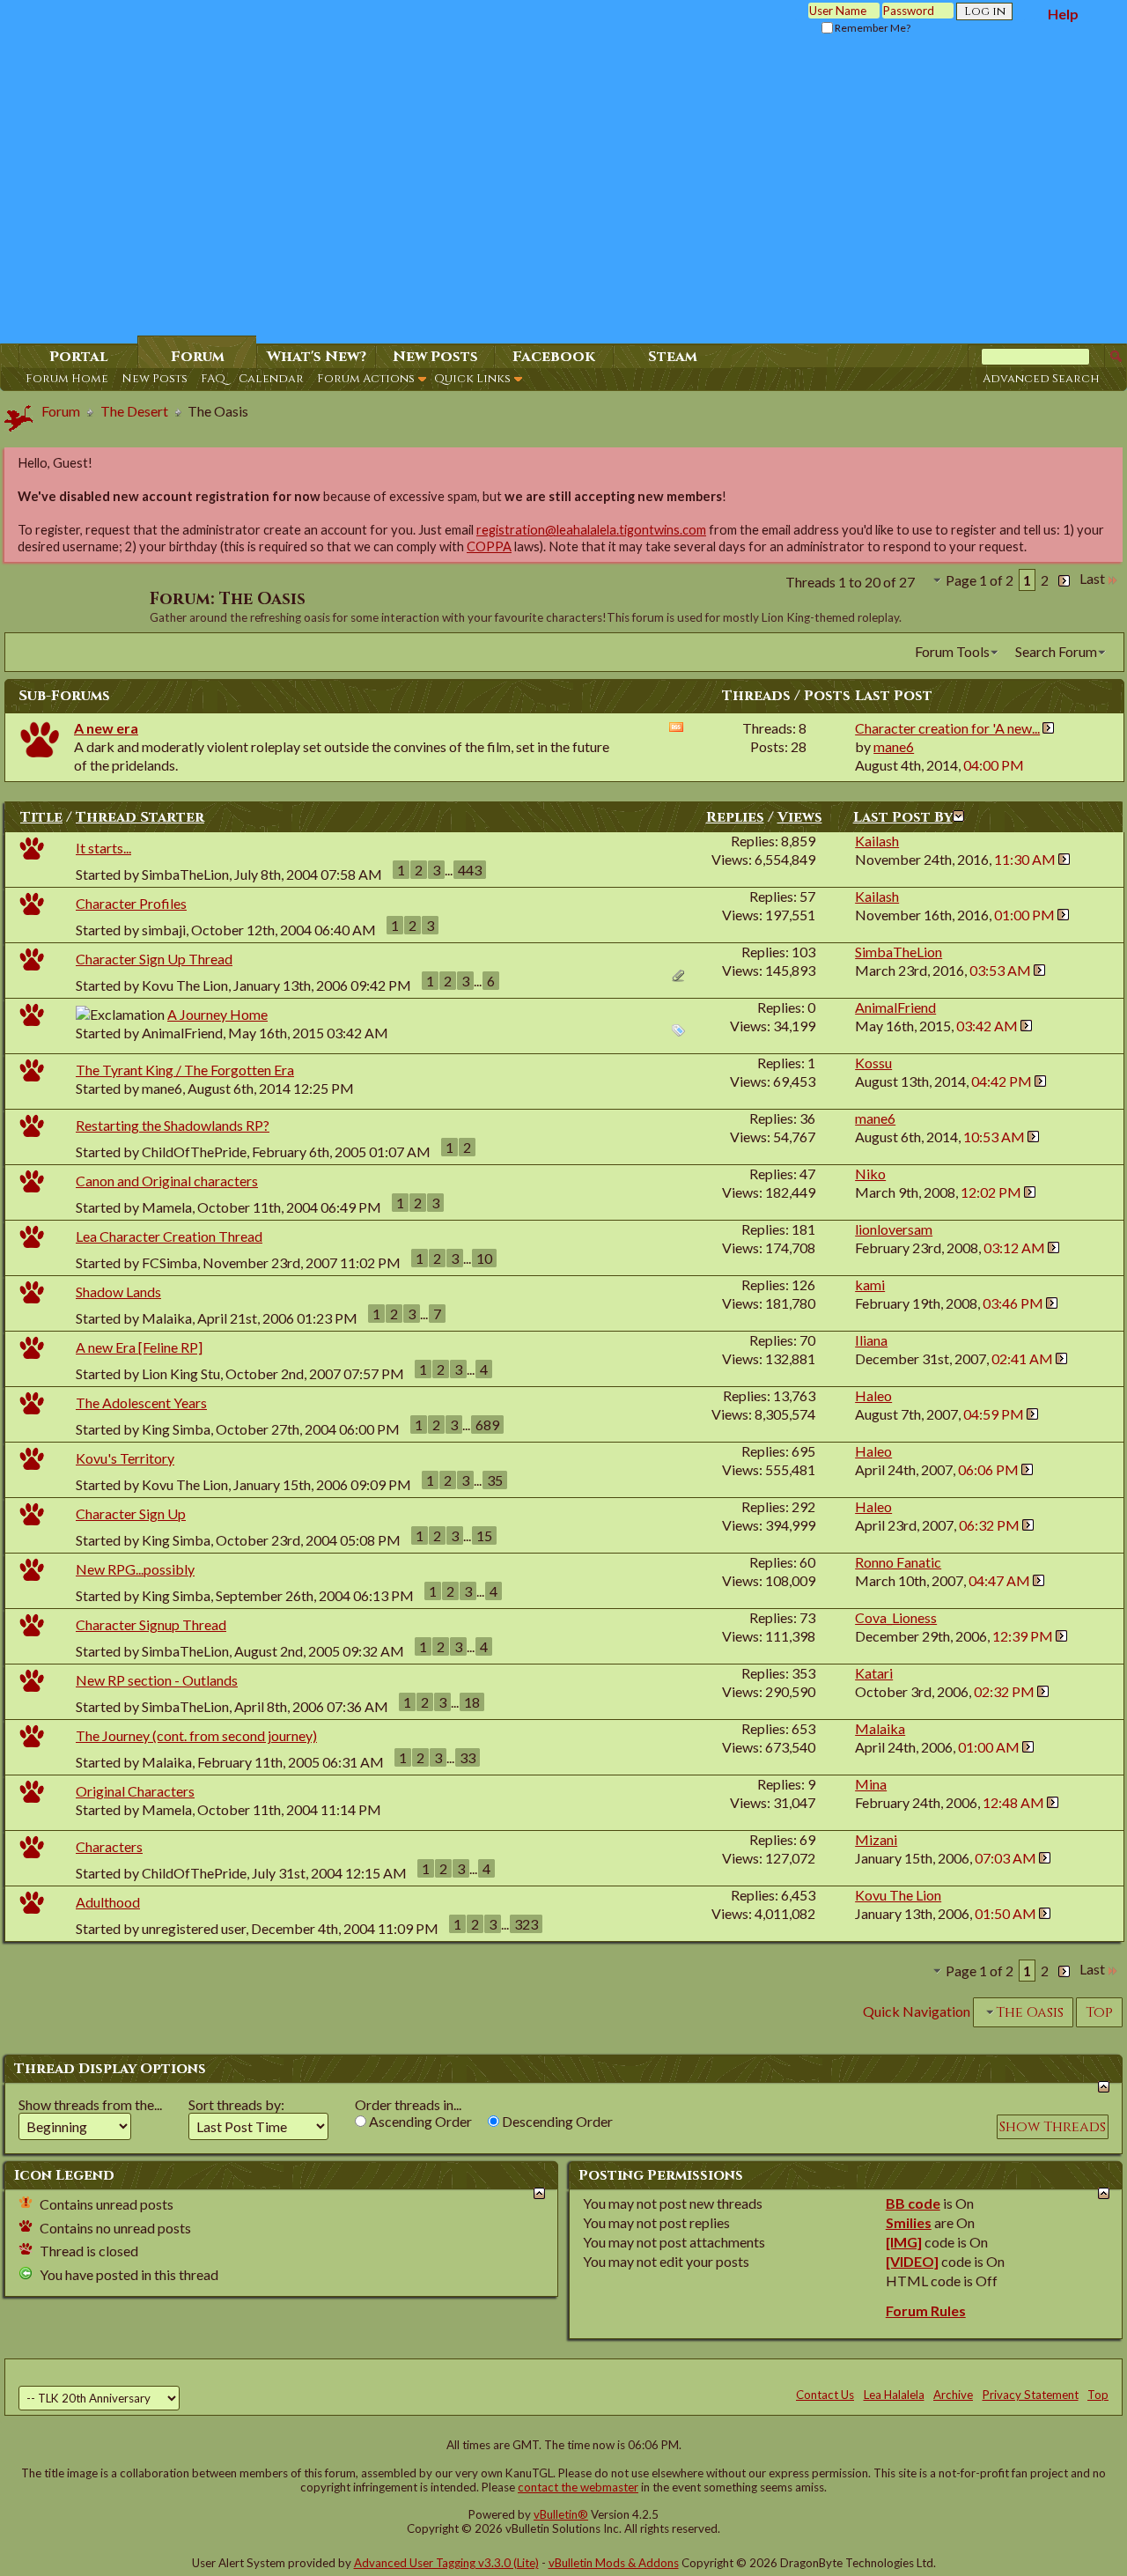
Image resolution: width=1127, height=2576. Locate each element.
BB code (913, 2203)
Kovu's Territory (125, 1458)
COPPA (489, 546)
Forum (198, 357)
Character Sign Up (131, 1513)
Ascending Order (419, 2121)
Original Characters (135, 1791)
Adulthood (108, 1902)
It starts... (103, 848)
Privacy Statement (1031, 2395)
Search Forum (1056, 651)
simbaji (164, 930)
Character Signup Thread (151, 1624)
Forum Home (67, 379)
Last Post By (903, 817)
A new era (106, 728)
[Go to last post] (1064, 859)
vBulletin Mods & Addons (614, 2563)
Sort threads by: (236, 2104)
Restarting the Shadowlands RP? (173, 1125)
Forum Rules (926, 2310)
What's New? (317, 357)
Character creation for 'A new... (947, 728)
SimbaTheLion (185, 874)
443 (470, 870)
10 (484, 1258)
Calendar (271, 379)
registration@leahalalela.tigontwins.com (591, 530)
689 (487, 1425)
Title (41, 817)
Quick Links (472, 379)
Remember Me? (872, 28)
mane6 (162, 1088)
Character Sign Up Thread (154, 959)
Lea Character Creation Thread (169, 1236)
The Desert (134, 411)
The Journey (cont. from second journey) (196, 1735)
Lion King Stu (181, 1373)
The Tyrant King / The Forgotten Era (185, 1070)
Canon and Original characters (167, 1181)
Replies (735, 817)
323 (526, 1924)
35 (495, 1480)
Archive (953, 2395)
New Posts (155, 379)
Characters (109, 1846)
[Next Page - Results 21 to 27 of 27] (1064, 578)
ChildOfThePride (194, 1151)
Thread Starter (140, 817)
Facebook (554, 357)
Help (1063, 14)
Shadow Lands (118, 1292)
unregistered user (194, 1928)
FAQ (213, 379)
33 (468, 1757)
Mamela (167, 1207)
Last (1092, 578)
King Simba (176, 1429)
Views (800, 817)
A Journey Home (217, 1014)
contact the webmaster (578, 2487)
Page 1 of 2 (980, 580)
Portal (79, 357)
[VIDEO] (912, 2261)
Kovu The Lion (185, 985)
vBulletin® (561, 2514)
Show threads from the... (90, 2104)
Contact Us (825, 2395)
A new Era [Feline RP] (139, 1347)
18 (472, 1702)
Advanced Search (1041, 379)
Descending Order (556, 2121)
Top (1099, 2012)
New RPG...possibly (135, 1569)
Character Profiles (131, 903)
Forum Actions (366, 379)
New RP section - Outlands (157, 1680)
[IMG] (904, 2242)
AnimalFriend (182, 1033)
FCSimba (169, 1262)
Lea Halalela (894, 2395)
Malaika (167, 1318)
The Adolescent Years (141, 1402)
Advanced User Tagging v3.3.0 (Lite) (446, 2563)
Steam (673, 357)
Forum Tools (952, 651)
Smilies (909, 2222)
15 (484, 1535)
